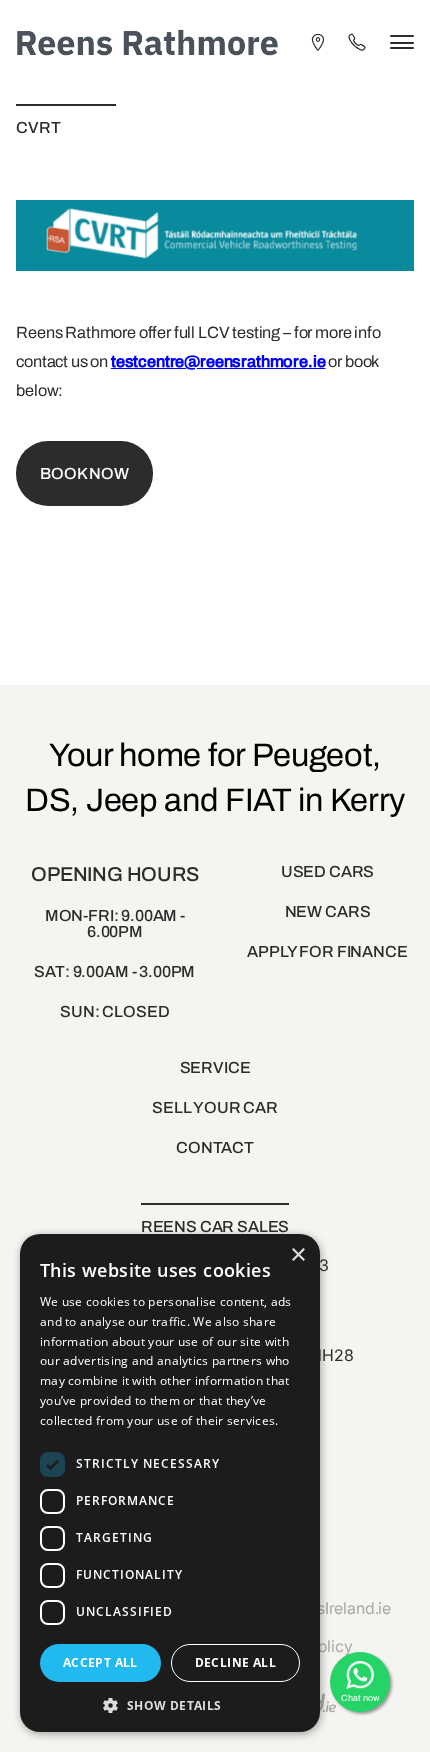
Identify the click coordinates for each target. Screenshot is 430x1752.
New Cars (328, 911)
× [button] (297, 1255)
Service (215, 1067)
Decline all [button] (235, 1662)
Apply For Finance (327, 951)
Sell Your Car (215, 1107)
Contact (215, 1147)
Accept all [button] (100, 1662)
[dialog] (170, 1483)
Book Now (84, 473)
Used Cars (328, 871)
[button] (170, 1703)
